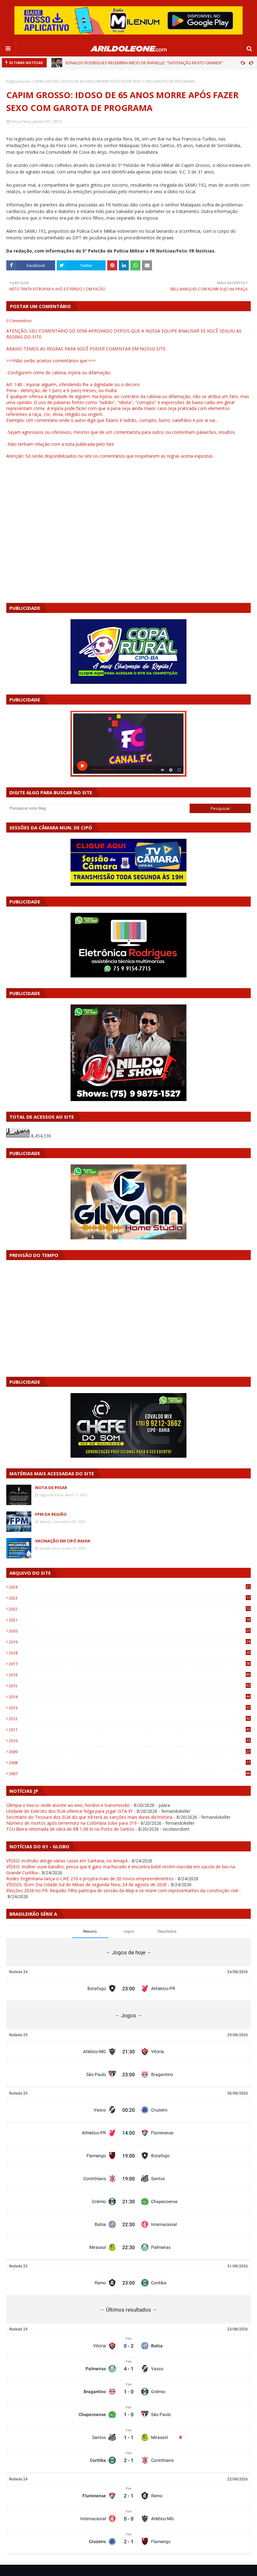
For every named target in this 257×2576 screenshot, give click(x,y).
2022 (129, 1609)
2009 (129, 1752)
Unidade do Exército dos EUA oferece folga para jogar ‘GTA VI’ (69, 1811)
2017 (129, 1664)
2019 (129, 1642)
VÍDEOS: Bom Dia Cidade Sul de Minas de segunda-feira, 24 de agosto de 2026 (87, 1884)
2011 (129, 1730)
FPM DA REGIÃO (51, 1514)
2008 (129, 1763)
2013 (129, 1708)
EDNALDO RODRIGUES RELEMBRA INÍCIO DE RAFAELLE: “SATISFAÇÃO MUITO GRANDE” (144, 63)
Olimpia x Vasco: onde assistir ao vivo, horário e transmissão (68, 1805)
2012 (129, 1719)
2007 (129, 1774)
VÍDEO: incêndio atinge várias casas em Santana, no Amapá (67, 1861)
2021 (129, 1620)
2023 (129, 1598)
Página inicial (18, 81)
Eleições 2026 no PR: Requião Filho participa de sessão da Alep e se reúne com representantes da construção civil (122, 1890)
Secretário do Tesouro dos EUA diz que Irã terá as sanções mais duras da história (89, 1817)
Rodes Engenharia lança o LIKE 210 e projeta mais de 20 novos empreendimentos (90, 1879)
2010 (129, 1741)
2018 (129, 1653)
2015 (129, 1686)
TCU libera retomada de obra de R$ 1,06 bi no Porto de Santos (70, 1829)
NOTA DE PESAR (51, 1488)
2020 (129, 1631)
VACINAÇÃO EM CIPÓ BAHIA (63, 1541)
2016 (129, 1675)
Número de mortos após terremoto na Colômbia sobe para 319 (71, 1823)
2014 (129, 1697)
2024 (129, 1587)
